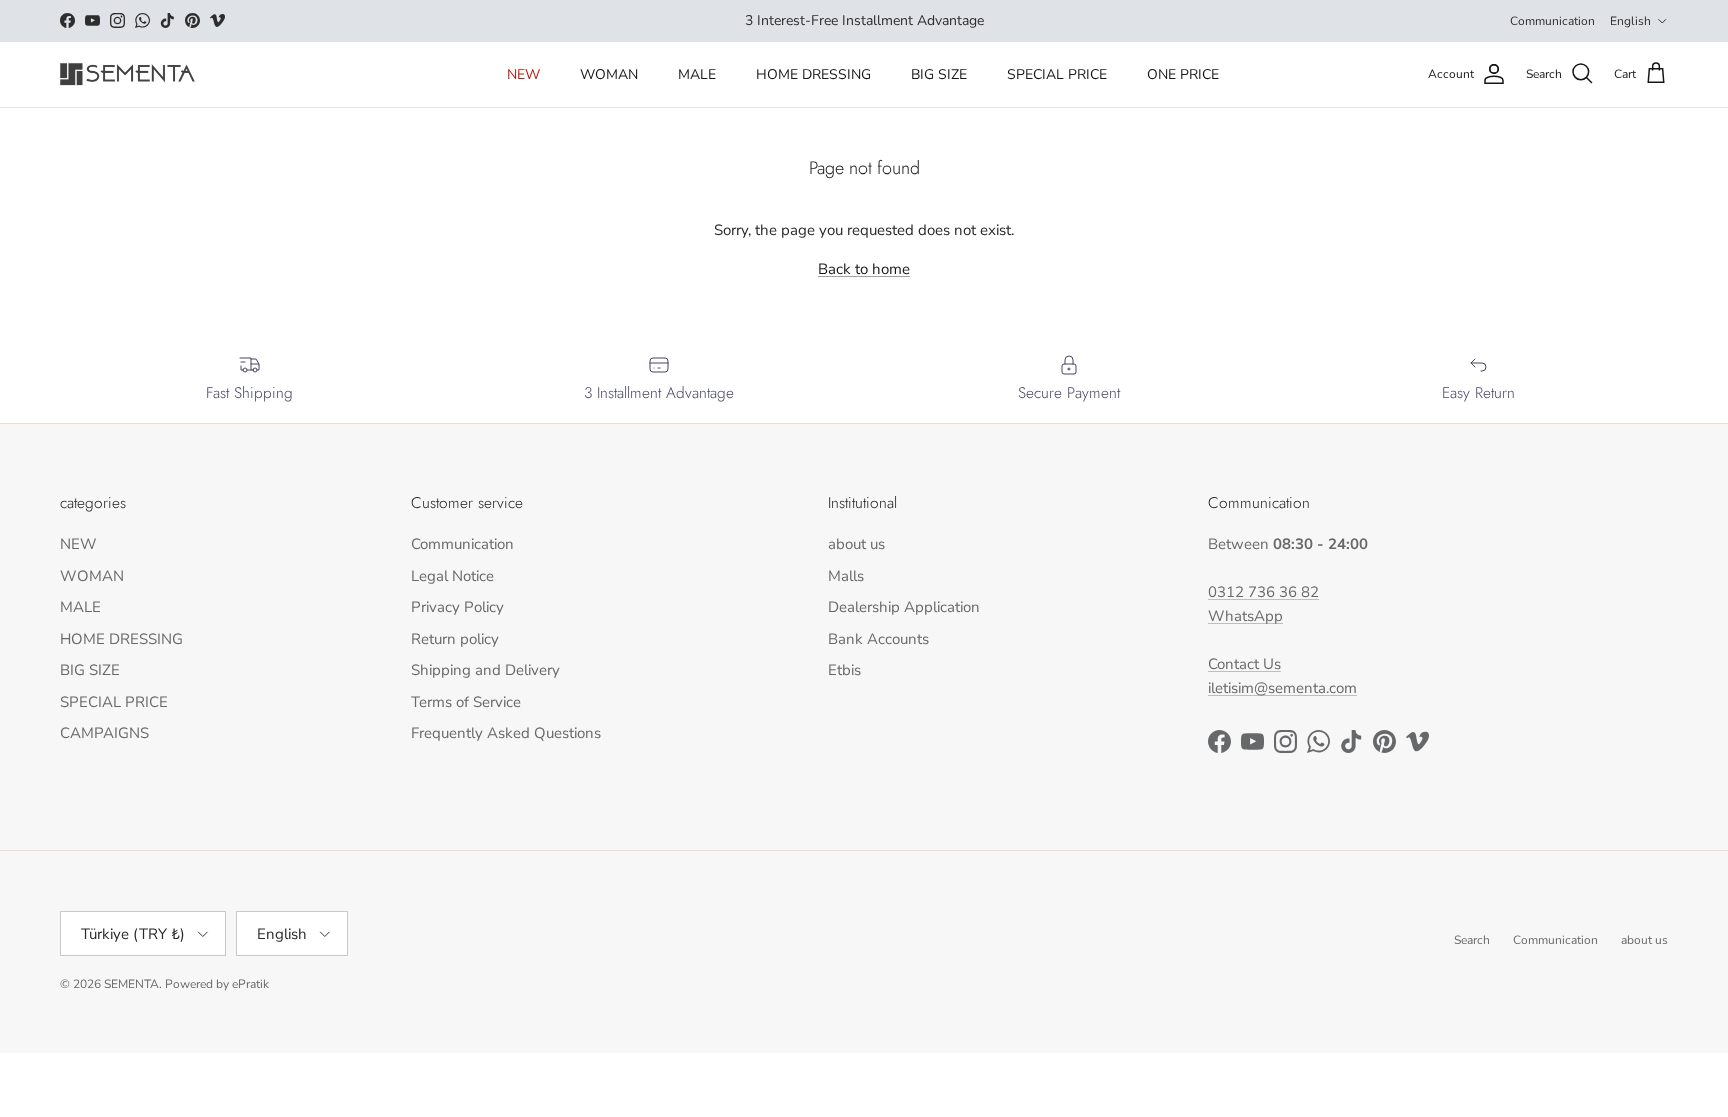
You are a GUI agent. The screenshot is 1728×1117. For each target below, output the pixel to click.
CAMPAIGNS (104, 733)
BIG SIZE (939, 74)
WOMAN (609, 74)
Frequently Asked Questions (506, 733)
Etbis (844, 670)
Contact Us (1244, 664)
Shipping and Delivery (485, 670)
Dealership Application (904, 607)
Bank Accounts (878, 639)
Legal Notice (452, 576)
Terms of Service (466, 702)
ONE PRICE (1183, 74)
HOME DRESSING (813, 74)
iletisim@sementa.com (1282, 688)
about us (856, 544)
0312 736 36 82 (1263, 592)
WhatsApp (1245, 616)
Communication (1552, 21)
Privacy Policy (457, 607)
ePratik (250, 984)
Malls (846, 576)
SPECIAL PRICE (1057, 74)
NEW (523, 74)
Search (1472, 940)
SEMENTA (131, 984)
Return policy (455, 639)
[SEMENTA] (127, 74)
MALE (697, 74)
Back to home (864, 269)
